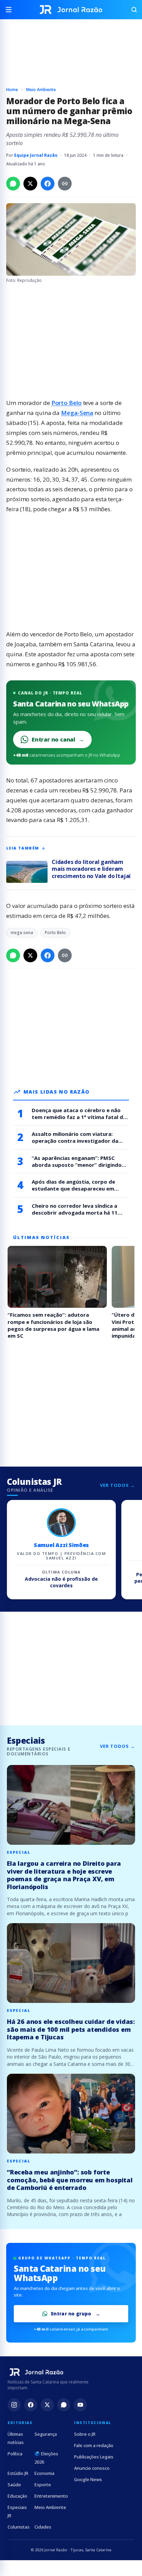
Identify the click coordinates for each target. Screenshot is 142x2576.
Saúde (14, 2485)
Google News (88, 2479)
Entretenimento (51, 2496)
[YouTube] (80, 2405)
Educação (17, 2496)
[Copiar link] (65, 184)
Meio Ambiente (41, 90)
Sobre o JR (85, 2434)
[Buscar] (131, 10)
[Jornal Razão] (71, 10)
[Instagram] (14, 2405)
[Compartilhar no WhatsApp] (13, 184)
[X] (47, 2405)
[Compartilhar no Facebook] (48, 184)
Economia (44, 2473)
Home (12, 90)
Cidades (43, 2527)
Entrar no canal (58, 739)
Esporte (43, 2485)
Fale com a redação (94, 2445)
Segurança (46, 2434)
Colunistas (19, 2527)
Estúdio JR (18, 2473)
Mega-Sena (77, 413)
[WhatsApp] (64, 2405)
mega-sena (22, 933)
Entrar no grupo (71, 2314)
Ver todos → (118, 1485)
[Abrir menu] (11, 10)
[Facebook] (31, 2405)
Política (15, 2454)
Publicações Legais (94, 2457)
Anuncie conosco (92, 2468)
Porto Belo (67, 403)
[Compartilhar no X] (30, 184)
